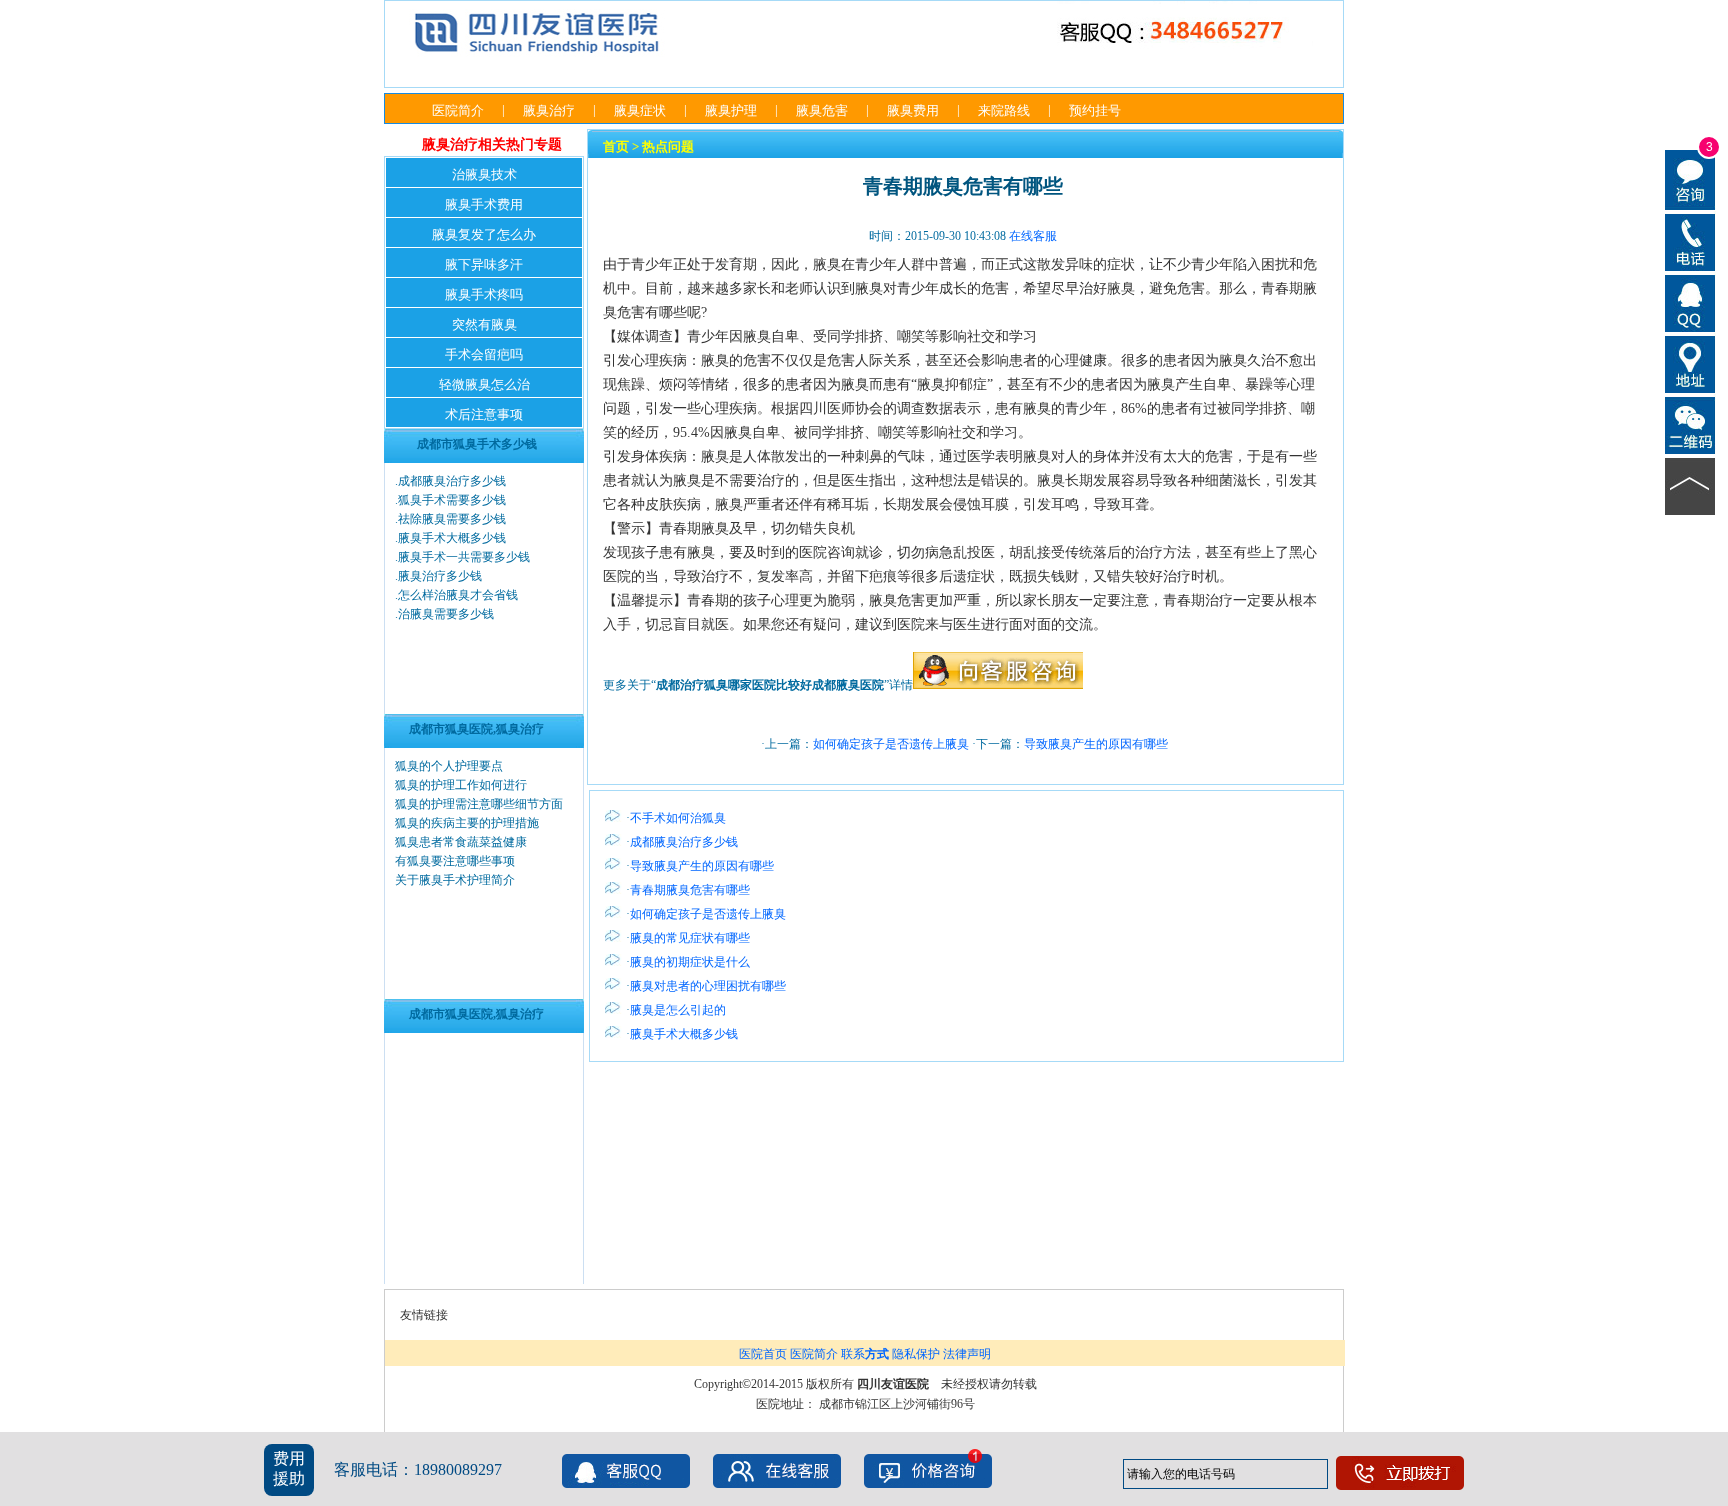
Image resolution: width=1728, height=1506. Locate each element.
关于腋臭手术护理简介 (455, 880)
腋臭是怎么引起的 (678, 1010)
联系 (865, 1354)
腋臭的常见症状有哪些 (690, 938)
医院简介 (458, 110)
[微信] (1690, 424)
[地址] (1690, 363)
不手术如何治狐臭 (678, 818)
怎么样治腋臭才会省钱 (458, 595)
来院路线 (1004, 110)
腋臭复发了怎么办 (484, 234)
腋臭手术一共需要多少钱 (464, 557)
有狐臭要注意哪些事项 (455, 861)
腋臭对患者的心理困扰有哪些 (708, 986)
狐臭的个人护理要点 (449, 766)
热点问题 (668, 146)
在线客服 (1033, 236)
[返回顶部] (1690, 485)
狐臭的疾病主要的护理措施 (467, 823)
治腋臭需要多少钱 (446, 614)
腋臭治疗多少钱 (440, 576)
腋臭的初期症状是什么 (690, 962)
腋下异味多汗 (484, 264)
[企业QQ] (1690, 302)
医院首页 (763, 1354)
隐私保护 (916, 1354)
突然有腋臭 (484, 324)
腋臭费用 (913, 110)
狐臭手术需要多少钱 (452, 500)
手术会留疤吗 (484, 354)
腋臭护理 (731, 110)
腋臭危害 (822, 110)
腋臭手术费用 (484, 204)
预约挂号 (1095, 110)
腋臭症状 (640, 110)
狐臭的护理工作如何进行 (461, 785)
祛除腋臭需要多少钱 (452, 519)
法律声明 (967, 1354)
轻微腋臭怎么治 (484, 384)
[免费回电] (1690, 241)
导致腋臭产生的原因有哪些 (1096, 744)
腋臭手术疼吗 (484, 294)
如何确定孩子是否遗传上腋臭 (891, 744)
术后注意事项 (484, 414)
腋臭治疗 (549, 110)
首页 (616, 146)
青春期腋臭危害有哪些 (690, 890)
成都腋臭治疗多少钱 (452, 481)
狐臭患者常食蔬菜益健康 (461, 842)
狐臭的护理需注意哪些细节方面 (479, 804)
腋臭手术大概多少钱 (452, 538)
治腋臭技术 (484, 174)
